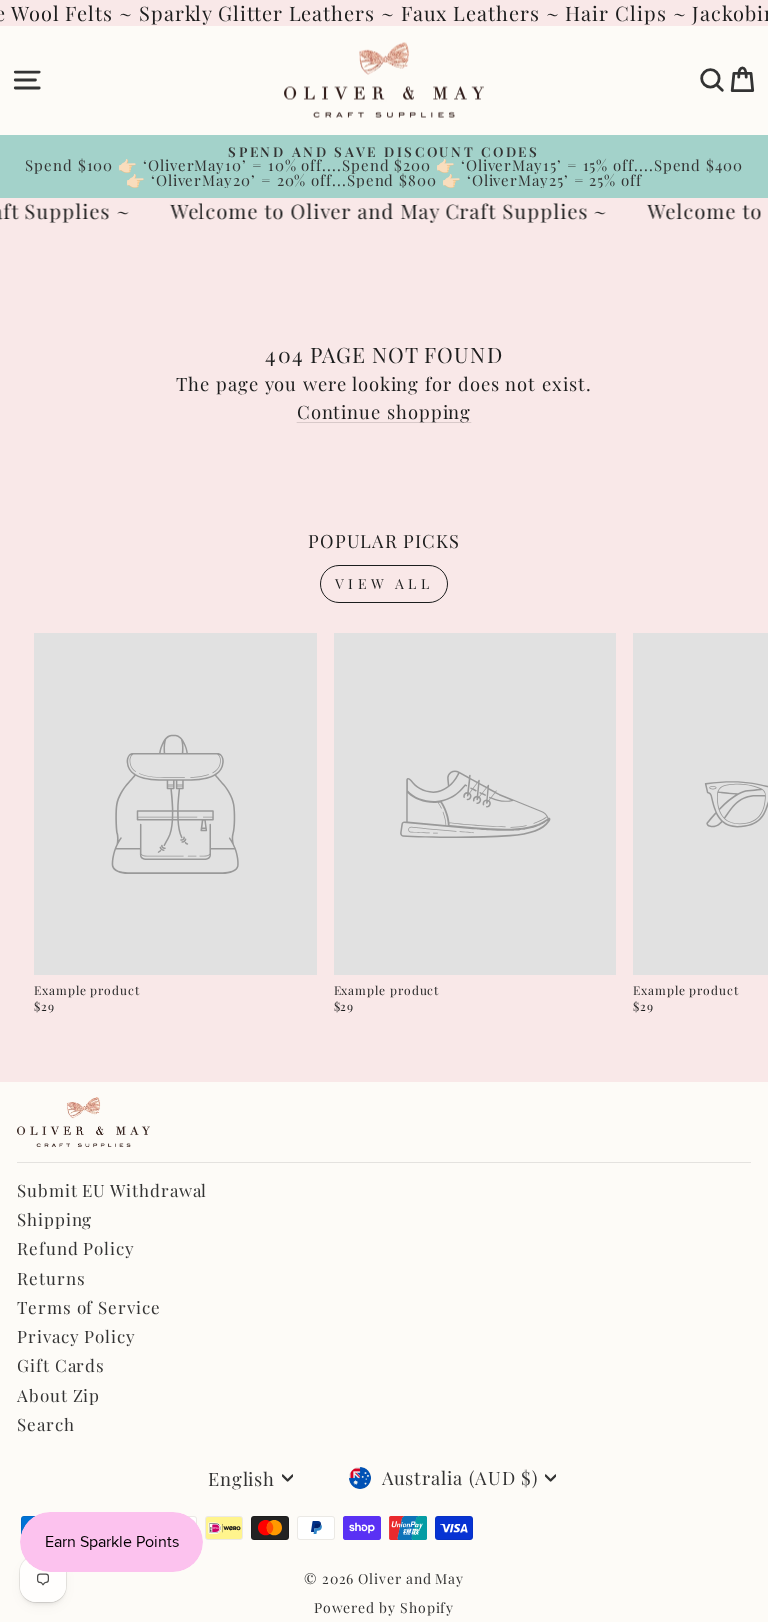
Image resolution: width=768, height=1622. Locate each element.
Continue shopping (384, 411)
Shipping (54, 1219)
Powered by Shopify (384, 1607)
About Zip (58, 1395)
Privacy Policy (76, 1336)
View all (384, 583)
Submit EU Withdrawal (112, 1190)
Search (46, 1424)
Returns (51, 1278)
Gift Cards (61, 1365)
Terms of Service (89, 1307)
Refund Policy (76, 1248)
